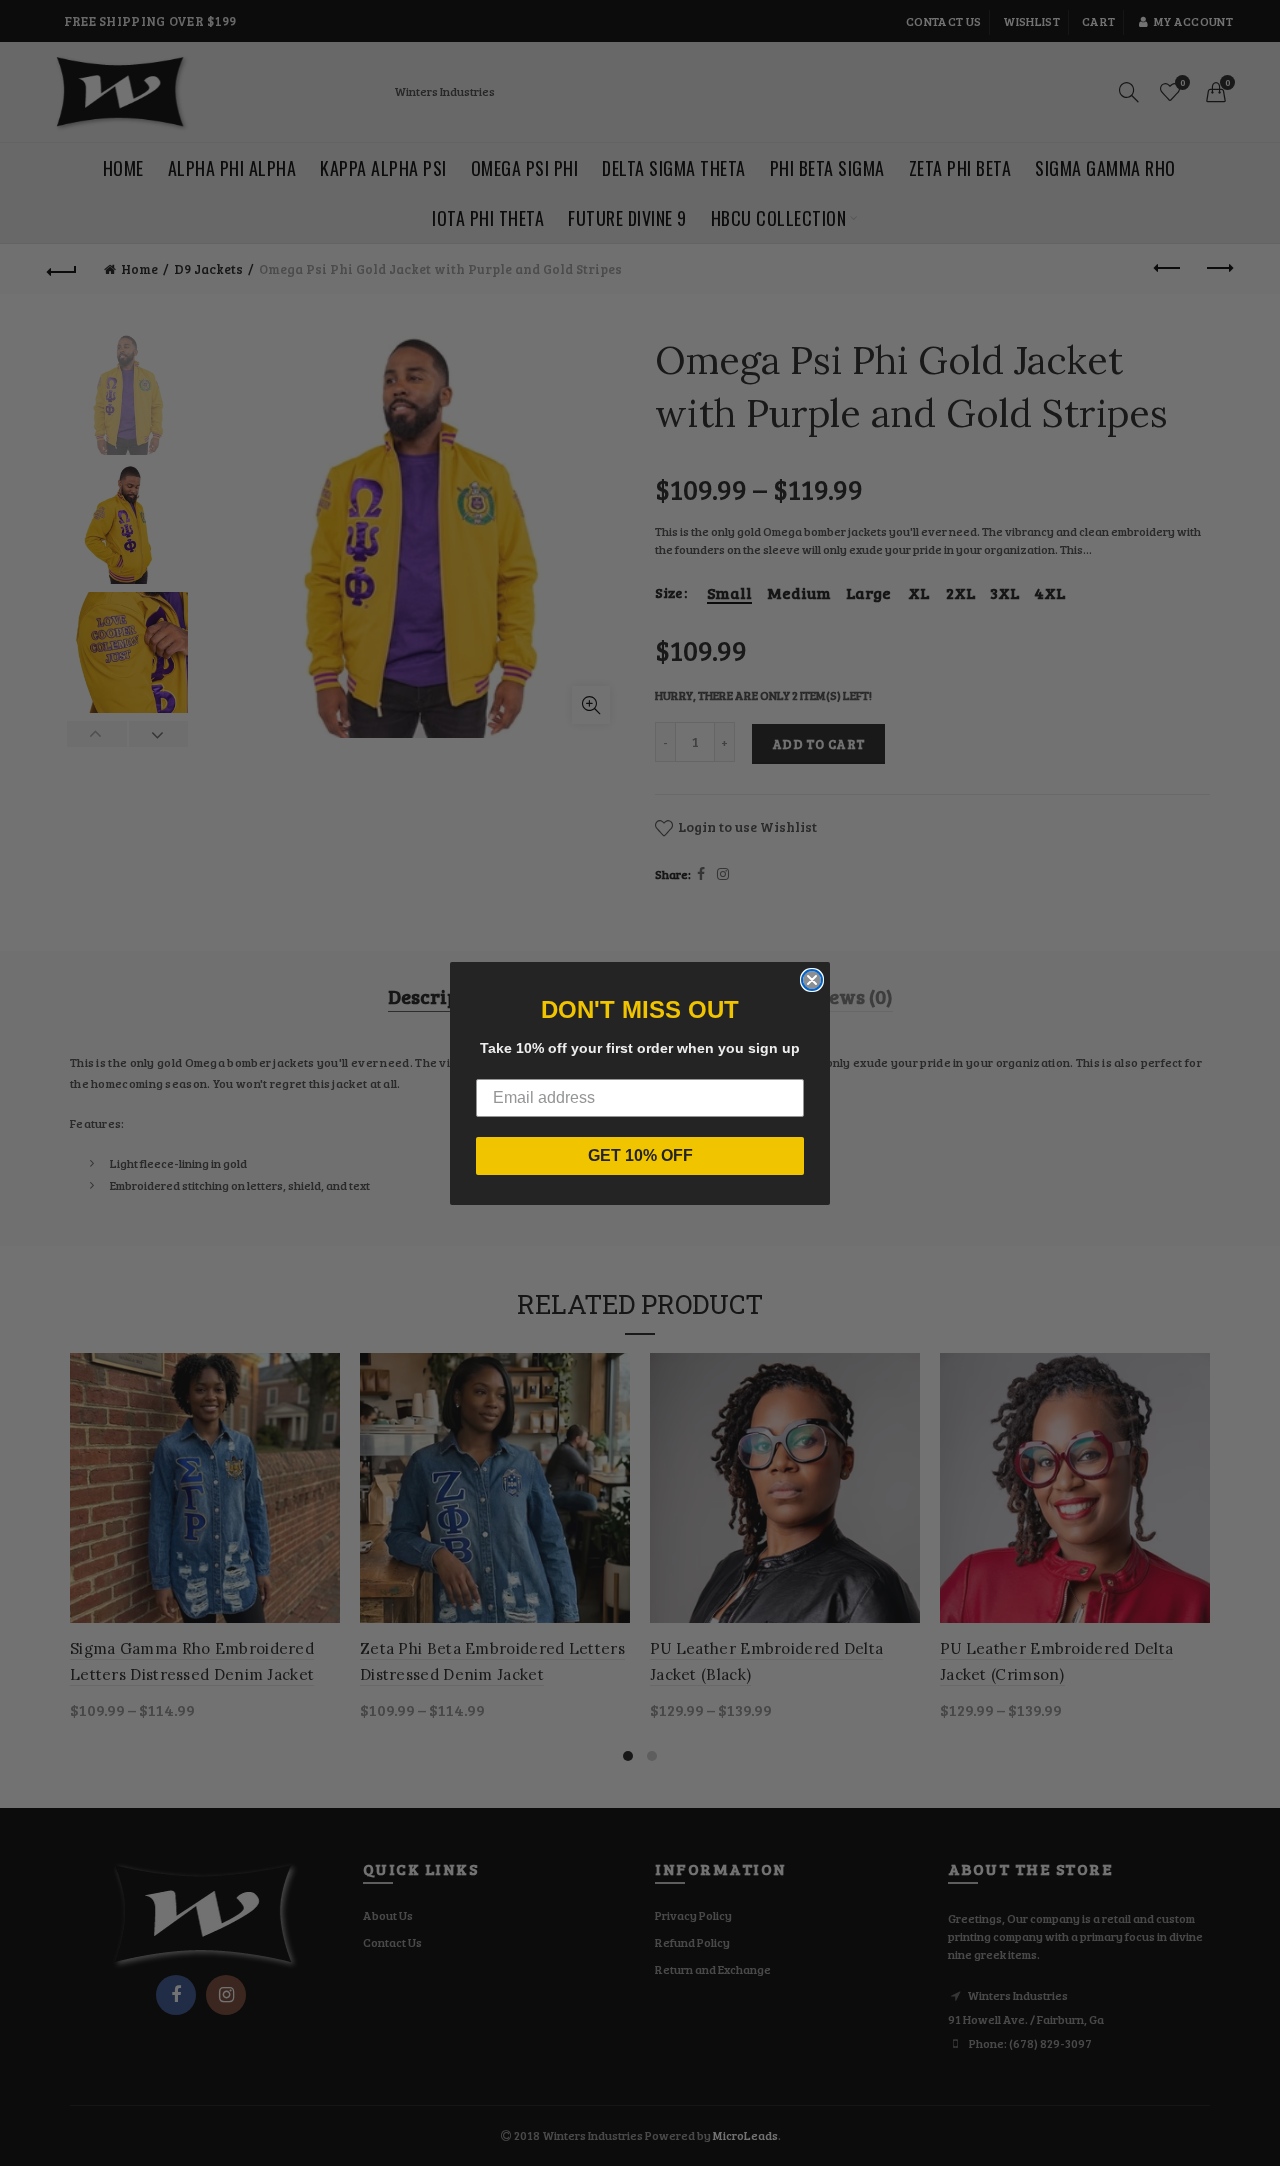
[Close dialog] (812, 980)
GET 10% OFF (640, 1155)
